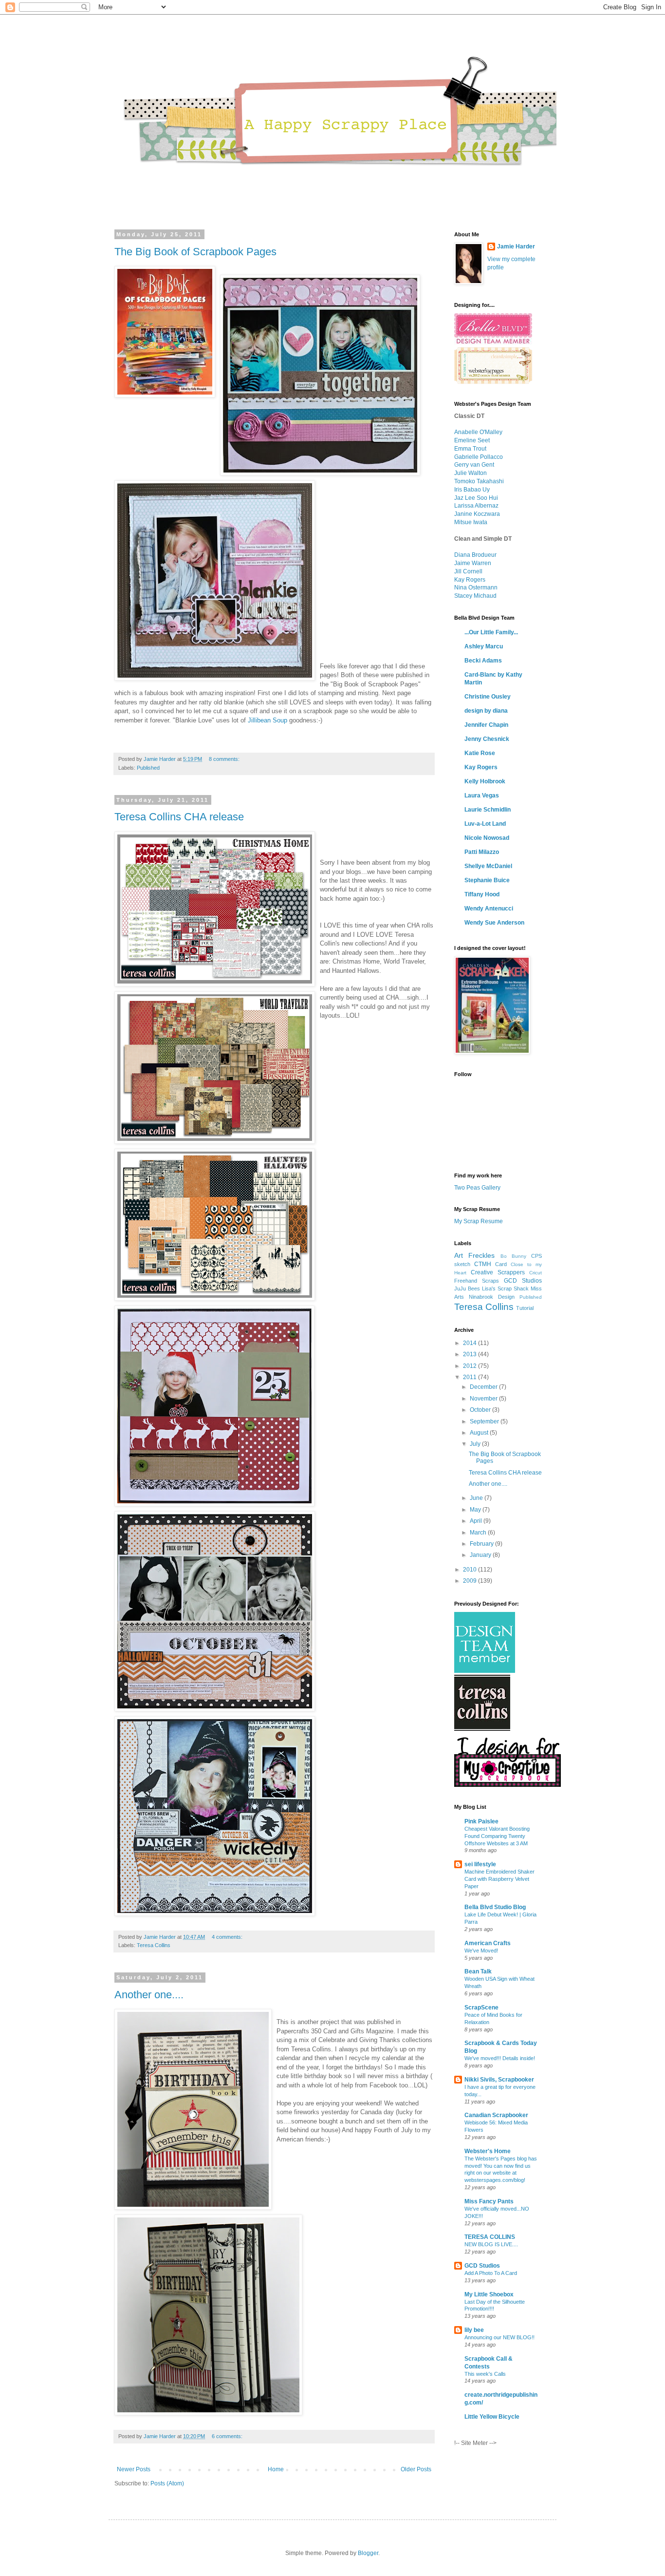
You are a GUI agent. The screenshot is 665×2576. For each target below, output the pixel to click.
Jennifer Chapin (486, 725)
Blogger (368, 2553)
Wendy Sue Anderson (494, 923)
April (477, 1521)
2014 (471, 1343)
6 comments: (227, 2436)
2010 (471, 1570)
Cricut (536, 1273)
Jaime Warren (473, 563)
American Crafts (488, 1943)
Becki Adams (483, 661)
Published (148, 768)
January (481, 1555)
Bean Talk (478, 1971)
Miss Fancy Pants (489, 2201)
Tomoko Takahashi (479, 481)
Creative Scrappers (498, 1272)
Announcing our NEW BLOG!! (499, 2337)
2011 (471, 1377)
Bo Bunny (513, 1256)
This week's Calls (485, 2374)
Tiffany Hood (482, 894)
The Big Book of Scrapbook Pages (195, 252)
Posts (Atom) (167, 2483)
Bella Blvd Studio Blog (495, 1907)
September (485, 1421)
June (477, 1498)
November (484, 1399)
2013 (471, 1354)
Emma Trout (470, 449)
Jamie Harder (516, 246)
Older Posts (416, 2469)
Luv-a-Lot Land (485, 824)
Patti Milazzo (482, 852)
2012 (471, 1366)
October (481, 1410)
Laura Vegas (482, 796)
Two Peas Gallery (477, 1188)
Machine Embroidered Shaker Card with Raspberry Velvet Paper (499, 1879)
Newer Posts (134, 2469)
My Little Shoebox (489, 2294)
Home (276, 2469)
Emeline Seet (472, 440)
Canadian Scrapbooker (496, 2115)
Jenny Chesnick (487, 739)
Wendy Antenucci (489, 909)
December (484, 1387)
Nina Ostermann (476, 587)
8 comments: (224, 759)
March (479, 1533)
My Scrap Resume (479, 1221)
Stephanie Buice (487, 880)
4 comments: (227, 1937)
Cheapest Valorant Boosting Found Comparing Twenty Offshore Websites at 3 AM (497, 1836)
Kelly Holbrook (485, 781)
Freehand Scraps (477, 1281)
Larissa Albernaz (476, 506)
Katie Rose (480, 753)
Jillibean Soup (268, 720)
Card (501, 1264)
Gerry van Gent (474, 465)
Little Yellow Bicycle (492, 2417)
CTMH (483, 1264)
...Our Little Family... (491, 632)
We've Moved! (481, 1951)
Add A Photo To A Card (491, 2273)
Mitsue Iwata (471, 522)
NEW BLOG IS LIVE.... (491, 2244)
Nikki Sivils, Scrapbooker (499, 2080)
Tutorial (525, 1308)
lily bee (474, 2330)
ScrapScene (481, 2008)
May (476, 1510)
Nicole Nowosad (487, 838)
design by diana (486, 711)
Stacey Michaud (475, 596)
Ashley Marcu (484, 646)
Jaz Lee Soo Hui (476, 498)
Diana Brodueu (474, 555)
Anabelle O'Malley (478, 432)
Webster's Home (488, 2151)
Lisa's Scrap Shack (505, 1288)
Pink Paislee (481, 1821)
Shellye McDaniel (488, 866)
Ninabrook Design (492, 1297)
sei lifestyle (480, 1864)
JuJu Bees (467, 1288)
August (480, 1433)
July (476, 1444)
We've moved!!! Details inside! (500, 2058)
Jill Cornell (468, 571)
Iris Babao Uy (472, 490)
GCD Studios (523, 1281)
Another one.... (149, 1995)
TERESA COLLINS (490, 2237)
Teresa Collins (154, 1945)
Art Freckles (474, 1255)
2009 (471, 1581)
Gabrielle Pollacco (479, 457)
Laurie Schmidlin (488, 810)
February (482, 1544)
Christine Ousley (488, 697)
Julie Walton (471, 473)
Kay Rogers (470, 580)
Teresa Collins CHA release (179, 817)
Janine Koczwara (477, 514)
